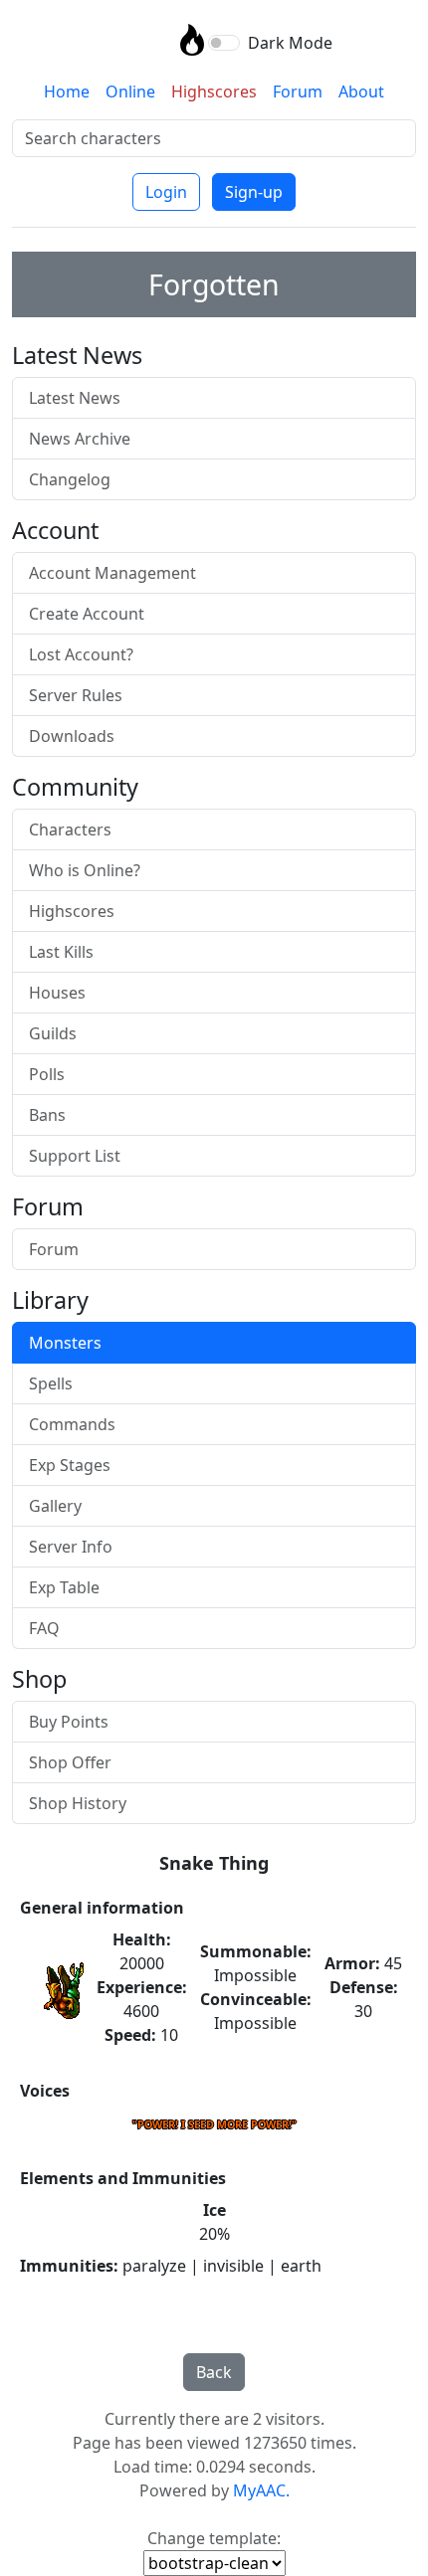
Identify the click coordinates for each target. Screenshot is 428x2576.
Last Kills (61, 952)
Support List (75, 1156)
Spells (51, 1383)
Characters (70, 829)
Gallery (55, 1506)
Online (130, 92)
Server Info (71, 1547)
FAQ (44, 1628)
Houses (57, 993)
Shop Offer (70, 1762)
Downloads (72, 736)
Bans (47, 1115)
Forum (298, 92)
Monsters (65, 1343)
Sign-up (254, 192)
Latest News (75, 398)
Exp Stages (70, 1465)
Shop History (78, 1803)
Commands (72, 1424)
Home (67, 92)
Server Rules (76, 695)
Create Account (87, 614)
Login (166, 192)
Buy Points (69, 1722)
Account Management (112, 573)
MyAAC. (261, 2490)
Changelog (70, 479)
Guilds (53, 1033)
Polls (47, 1074)
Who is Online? (85, 870)
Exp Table (64, 1587)
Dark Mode (290, 43)
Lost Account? (81, 654)
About (361, 92)
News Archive (80, 439)
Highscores (214, 92)
